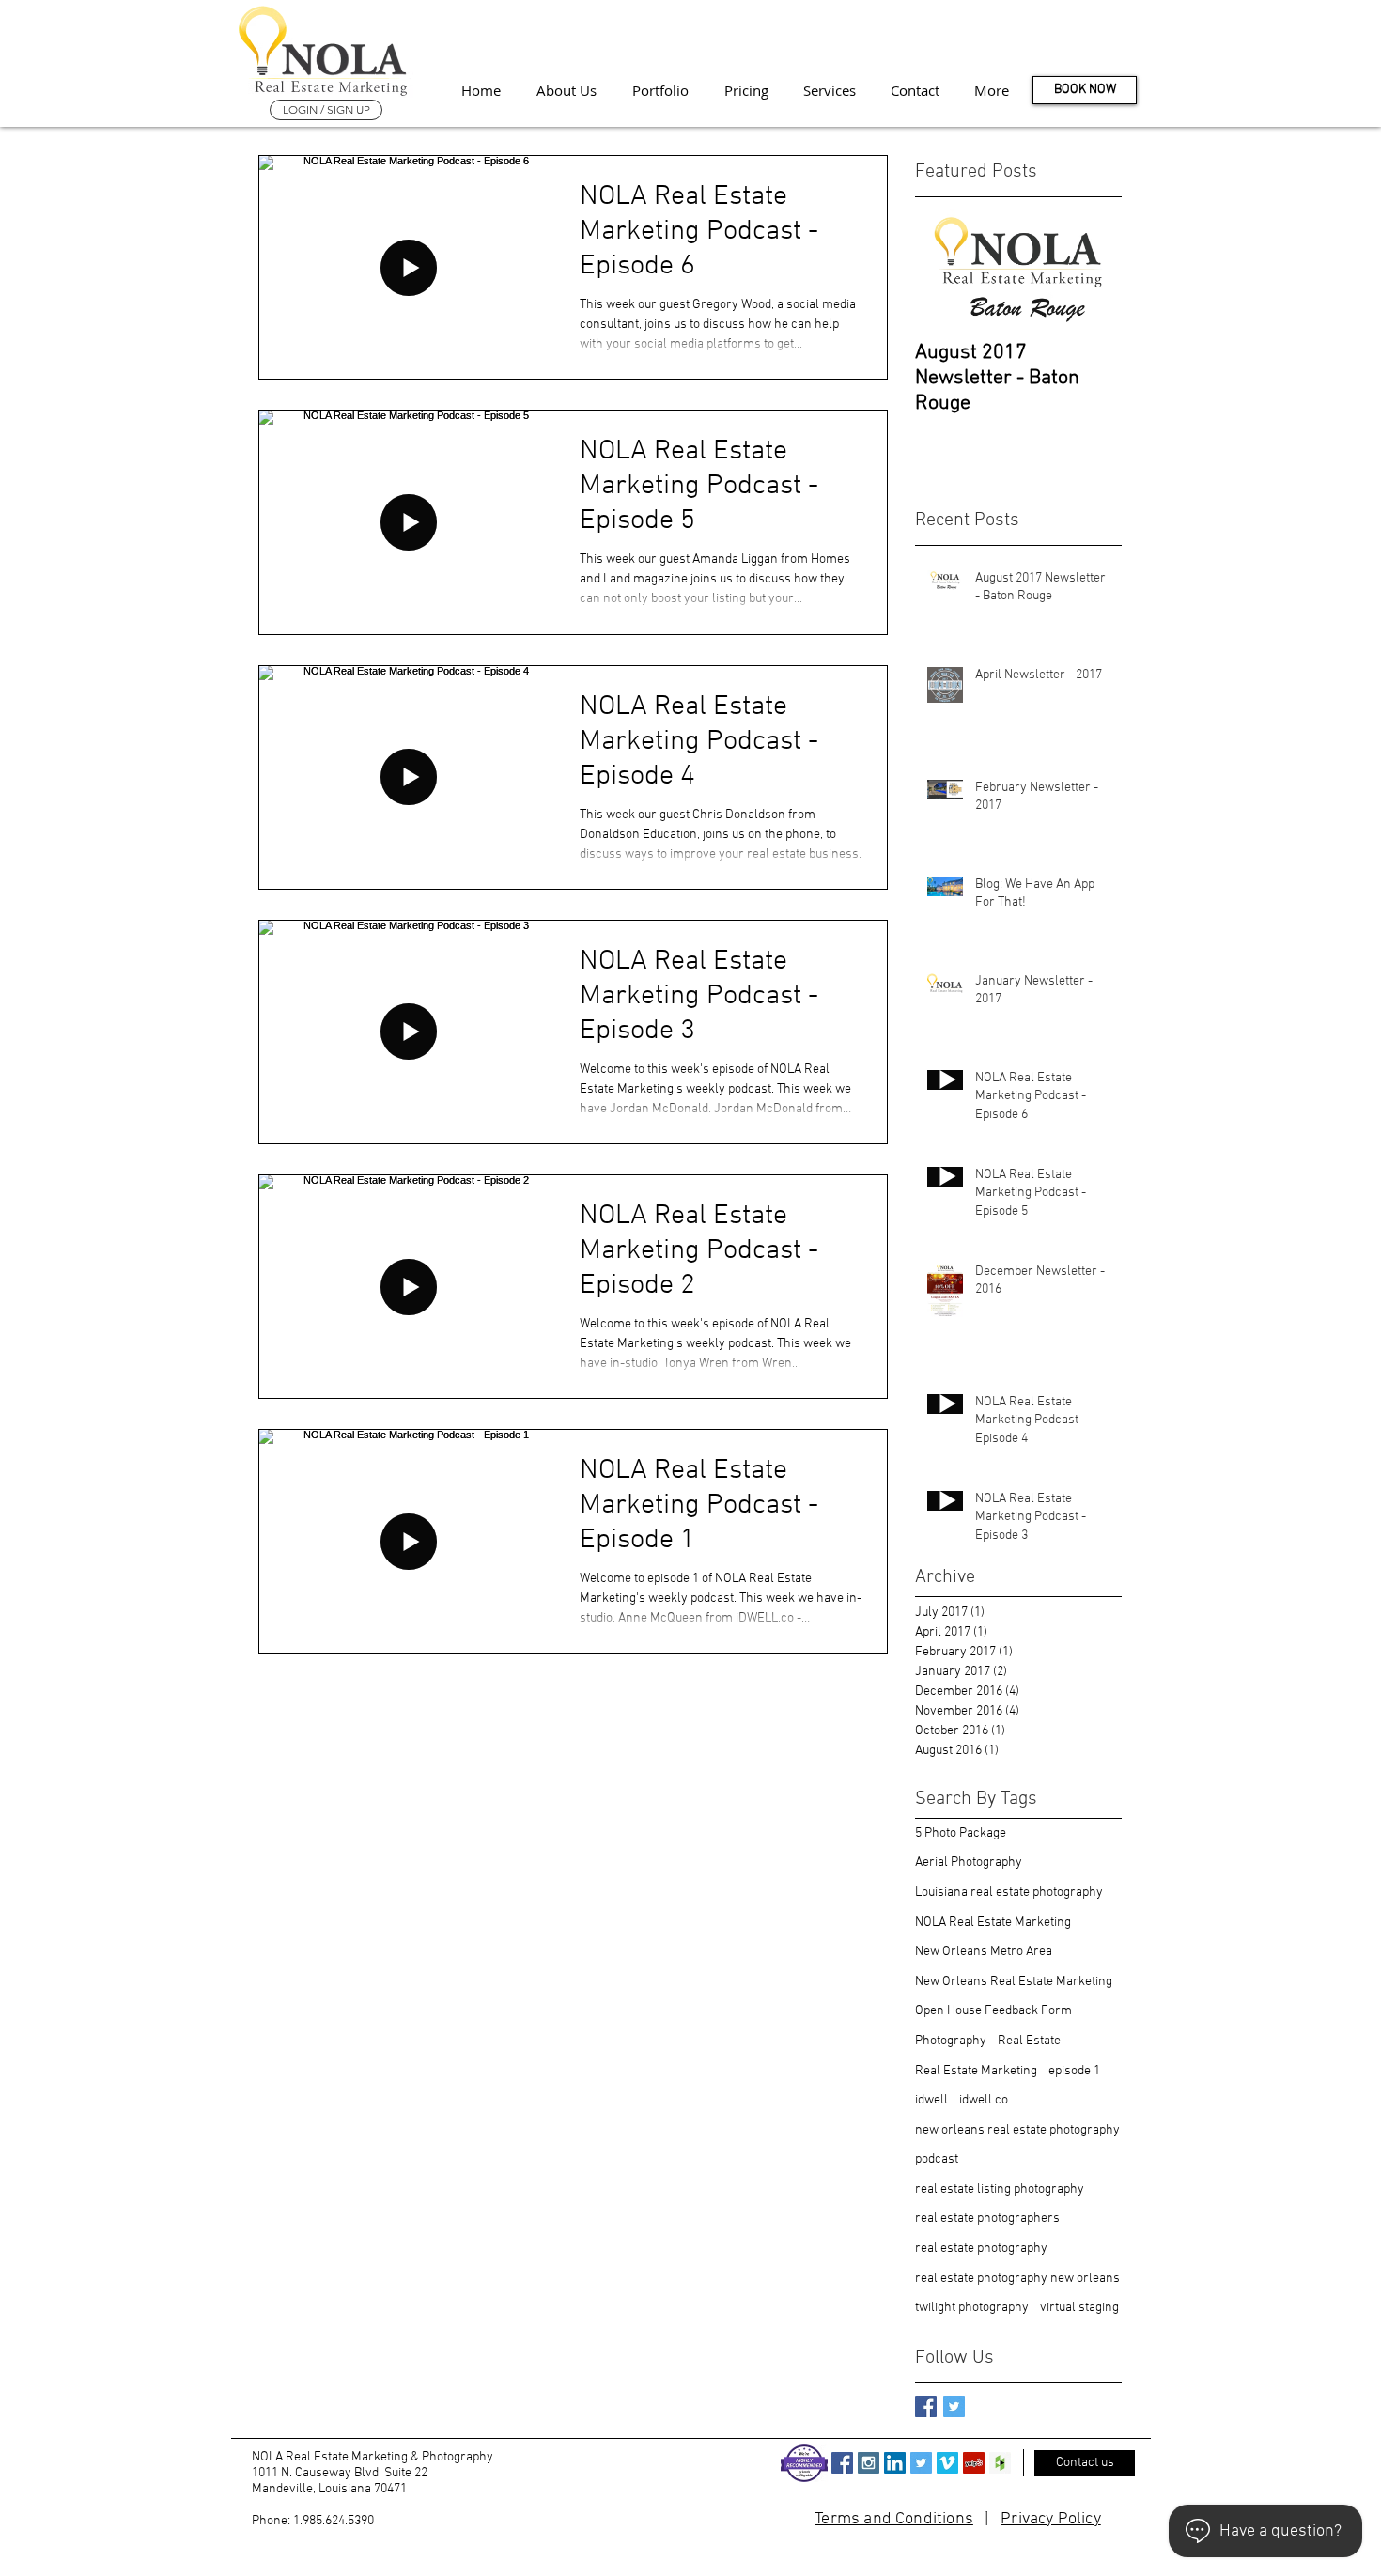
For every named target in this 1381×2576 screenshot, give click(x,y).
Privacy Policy (1051, 2519)
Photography (951, 2041)
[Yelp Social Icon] (974, 2463)
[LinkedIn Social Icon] (895, 2463)
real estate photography (981, 2249)
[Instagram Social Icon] (869, 2463)
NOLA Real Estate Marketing (993, 1923)
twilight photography (972, 2308)
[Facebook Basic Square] (926, 2406)
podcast (937, 2159)
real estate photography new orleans (1017, 2279)
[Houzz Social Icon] (1000, 2463)
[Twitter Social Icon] (921, 2463)
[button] (991, 90)
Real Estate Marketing (976, 2071)
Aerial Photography (969, 1862)
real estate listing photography (1000, 2189)
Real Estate (1029, 2041)
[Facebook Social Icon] (842, 2463)
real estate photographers (987, 2219)
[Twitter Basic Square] (954, 2406)
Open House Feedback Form (993, 2011)
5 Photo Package (961, 1833)
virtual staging (1079, 2308)
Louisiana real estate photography (1009, 1893)
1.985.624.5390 (334, 2521)
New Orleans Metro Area (984, 1952)
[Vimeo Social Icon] (947, 2463)
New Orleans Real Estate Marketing (1014, 1982)
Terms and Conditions (894, 2519)
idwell (931, 2100)
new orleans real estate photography (1017, 2130)
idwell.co (984, 2100)
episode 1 (1074, 2071)
